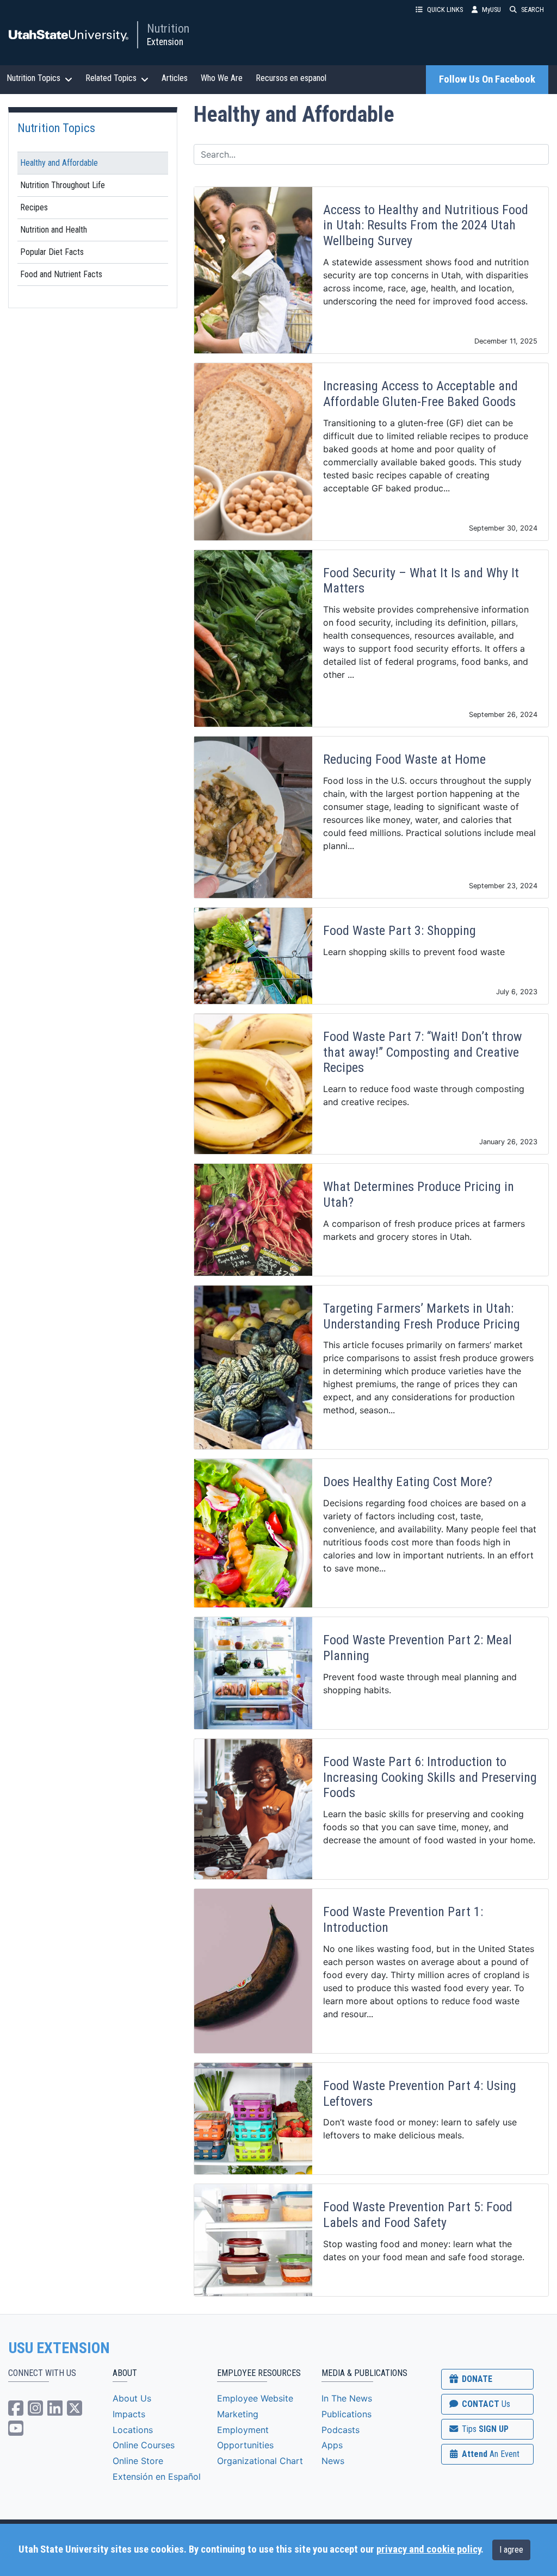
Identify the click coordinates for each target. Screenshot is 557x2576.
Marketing (238, 2414)
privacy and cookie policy (429, 2549)
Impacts (129, 2414)
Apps (332, 2445)
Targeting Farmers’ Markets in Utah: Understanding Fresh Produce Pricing (422, 1316)
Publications (346, 2414)
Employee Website (255, 2398)
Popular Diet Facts (52, 252)
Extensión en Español (157, 2477)
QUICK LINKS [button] (445, 10)
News (333, 2461)
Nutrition (168, 28)
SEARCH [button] (533, 10)
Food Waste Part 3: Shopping (400, 931)
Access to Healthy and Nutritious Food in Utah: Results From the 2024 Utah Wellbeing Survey (426, 226)
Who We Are (222, 78)
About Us (132, 2398)
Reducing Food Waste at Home (404, 759)
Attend (490, 2454)
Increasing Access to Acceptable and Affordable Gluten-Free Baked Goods (420, 394)
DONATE (476, 2379)
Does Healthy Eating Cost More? (408, 1482)
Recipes (34, 207)
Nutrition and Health (54, 230)
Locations (133, 2430)
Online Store (138, 2461)
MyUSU (491, 10)
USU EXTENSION (59, 2348)
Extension (165, 42)
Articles (175, 78)
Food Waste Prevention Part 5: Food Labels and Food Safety (418, 2215)
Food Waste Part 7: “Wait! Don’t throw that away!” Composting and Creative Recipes (423, 1052)
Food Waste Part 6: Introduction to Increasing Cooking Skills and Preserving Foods (430, 1777)
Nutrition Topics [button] (33, 78)
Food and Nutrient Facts (61, 274)
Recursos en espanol (291, 78)
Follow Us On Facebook (487, 79)
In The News (347, 2398)
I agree (511, 2550)
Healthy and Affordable (59, 163)
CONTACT (485, 2404)
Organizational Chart (260, 2461)
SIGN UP (484, 2429)
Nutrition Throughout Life (63, 185)
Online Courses (144, 2445)
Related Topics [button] (111, 78)
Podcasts (341, 2430)
